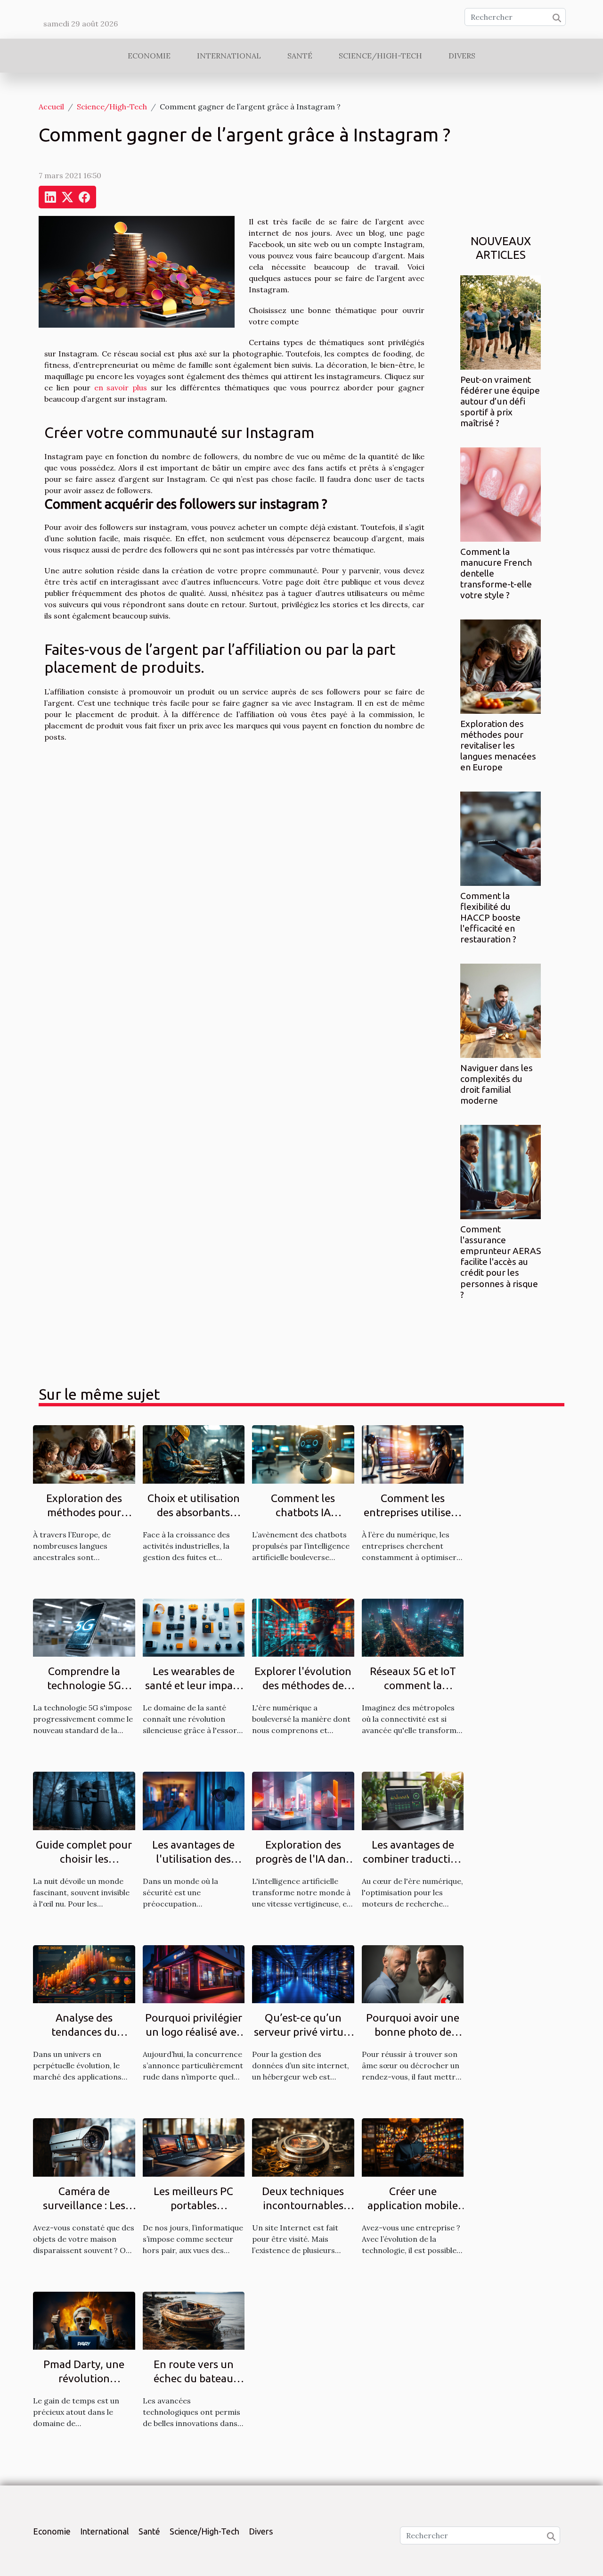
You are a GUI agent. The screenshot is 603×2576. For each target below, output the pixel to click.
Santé (300, 56)
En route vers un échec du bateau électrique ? (194, 2378)
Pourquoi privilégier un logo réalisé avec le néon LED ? (194, 2032)
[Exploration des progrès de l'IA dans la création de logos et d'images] (303, 1800)
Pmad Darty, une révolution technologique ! (84, 2378)
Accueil (51, 107)
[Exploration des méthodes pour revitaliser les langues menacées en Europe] (501, 666)
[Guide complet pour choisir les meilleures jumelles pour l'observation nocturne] (84, 1800)
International (229, 56)
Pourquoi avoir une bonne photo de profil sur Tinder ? (413, 2032)
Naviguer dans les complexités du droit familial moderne (497, 1084)
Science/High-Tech (380, 56)
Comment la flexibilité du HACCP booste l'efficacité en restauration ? (490, 917)
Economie (149, 56)
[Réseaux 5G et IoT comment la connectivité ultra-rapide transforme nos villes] (413, 1627)
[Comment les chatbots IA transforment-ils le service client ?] (303, 1453)
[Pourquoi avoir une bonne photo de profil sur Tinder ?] (413, 1973)
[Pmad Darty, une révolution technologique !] (84, 2320)
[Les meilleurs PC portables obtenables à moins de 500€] (194, 2147)
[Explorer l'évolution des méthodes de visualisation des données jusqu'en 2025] (303, 1627)
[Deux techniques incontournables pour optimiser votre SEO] (303, 2147)
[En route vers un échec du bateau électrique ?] (194, 2320)
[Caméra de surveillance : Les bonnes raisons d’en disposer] (84, 2147)
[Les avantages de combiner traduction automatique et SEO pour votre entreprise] (413, 1800)
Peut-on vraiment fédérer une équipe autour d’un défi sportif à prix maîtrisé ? (500, 401)
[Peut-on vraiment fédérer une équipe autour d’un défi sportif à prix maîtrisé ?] (501, 322)
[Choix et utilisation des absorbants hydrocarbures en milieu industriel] (194, 1453)
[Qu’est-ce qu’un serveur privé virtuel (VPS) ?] (303, 1973)
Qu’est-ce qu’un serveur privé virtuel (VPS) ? (303, 2032)
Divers (462, 56)
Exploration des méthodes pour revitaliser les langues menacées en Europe (498, 745)
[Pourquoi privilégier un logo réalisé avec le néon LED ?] (194, 1973)
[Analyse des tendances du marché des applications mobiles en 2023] (84, 1973)
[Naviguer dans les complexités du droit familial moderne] (501, 1010)
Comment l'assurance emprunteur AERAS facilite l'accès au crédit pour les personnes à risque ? (501, 1262)
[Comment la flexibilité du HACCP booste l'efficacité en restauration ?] (501, 838)
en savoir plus (121, 388)
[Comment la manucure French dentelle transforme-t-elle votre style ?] (501, 494)
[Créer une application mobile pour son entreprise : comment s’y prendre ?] (413, 2147)
